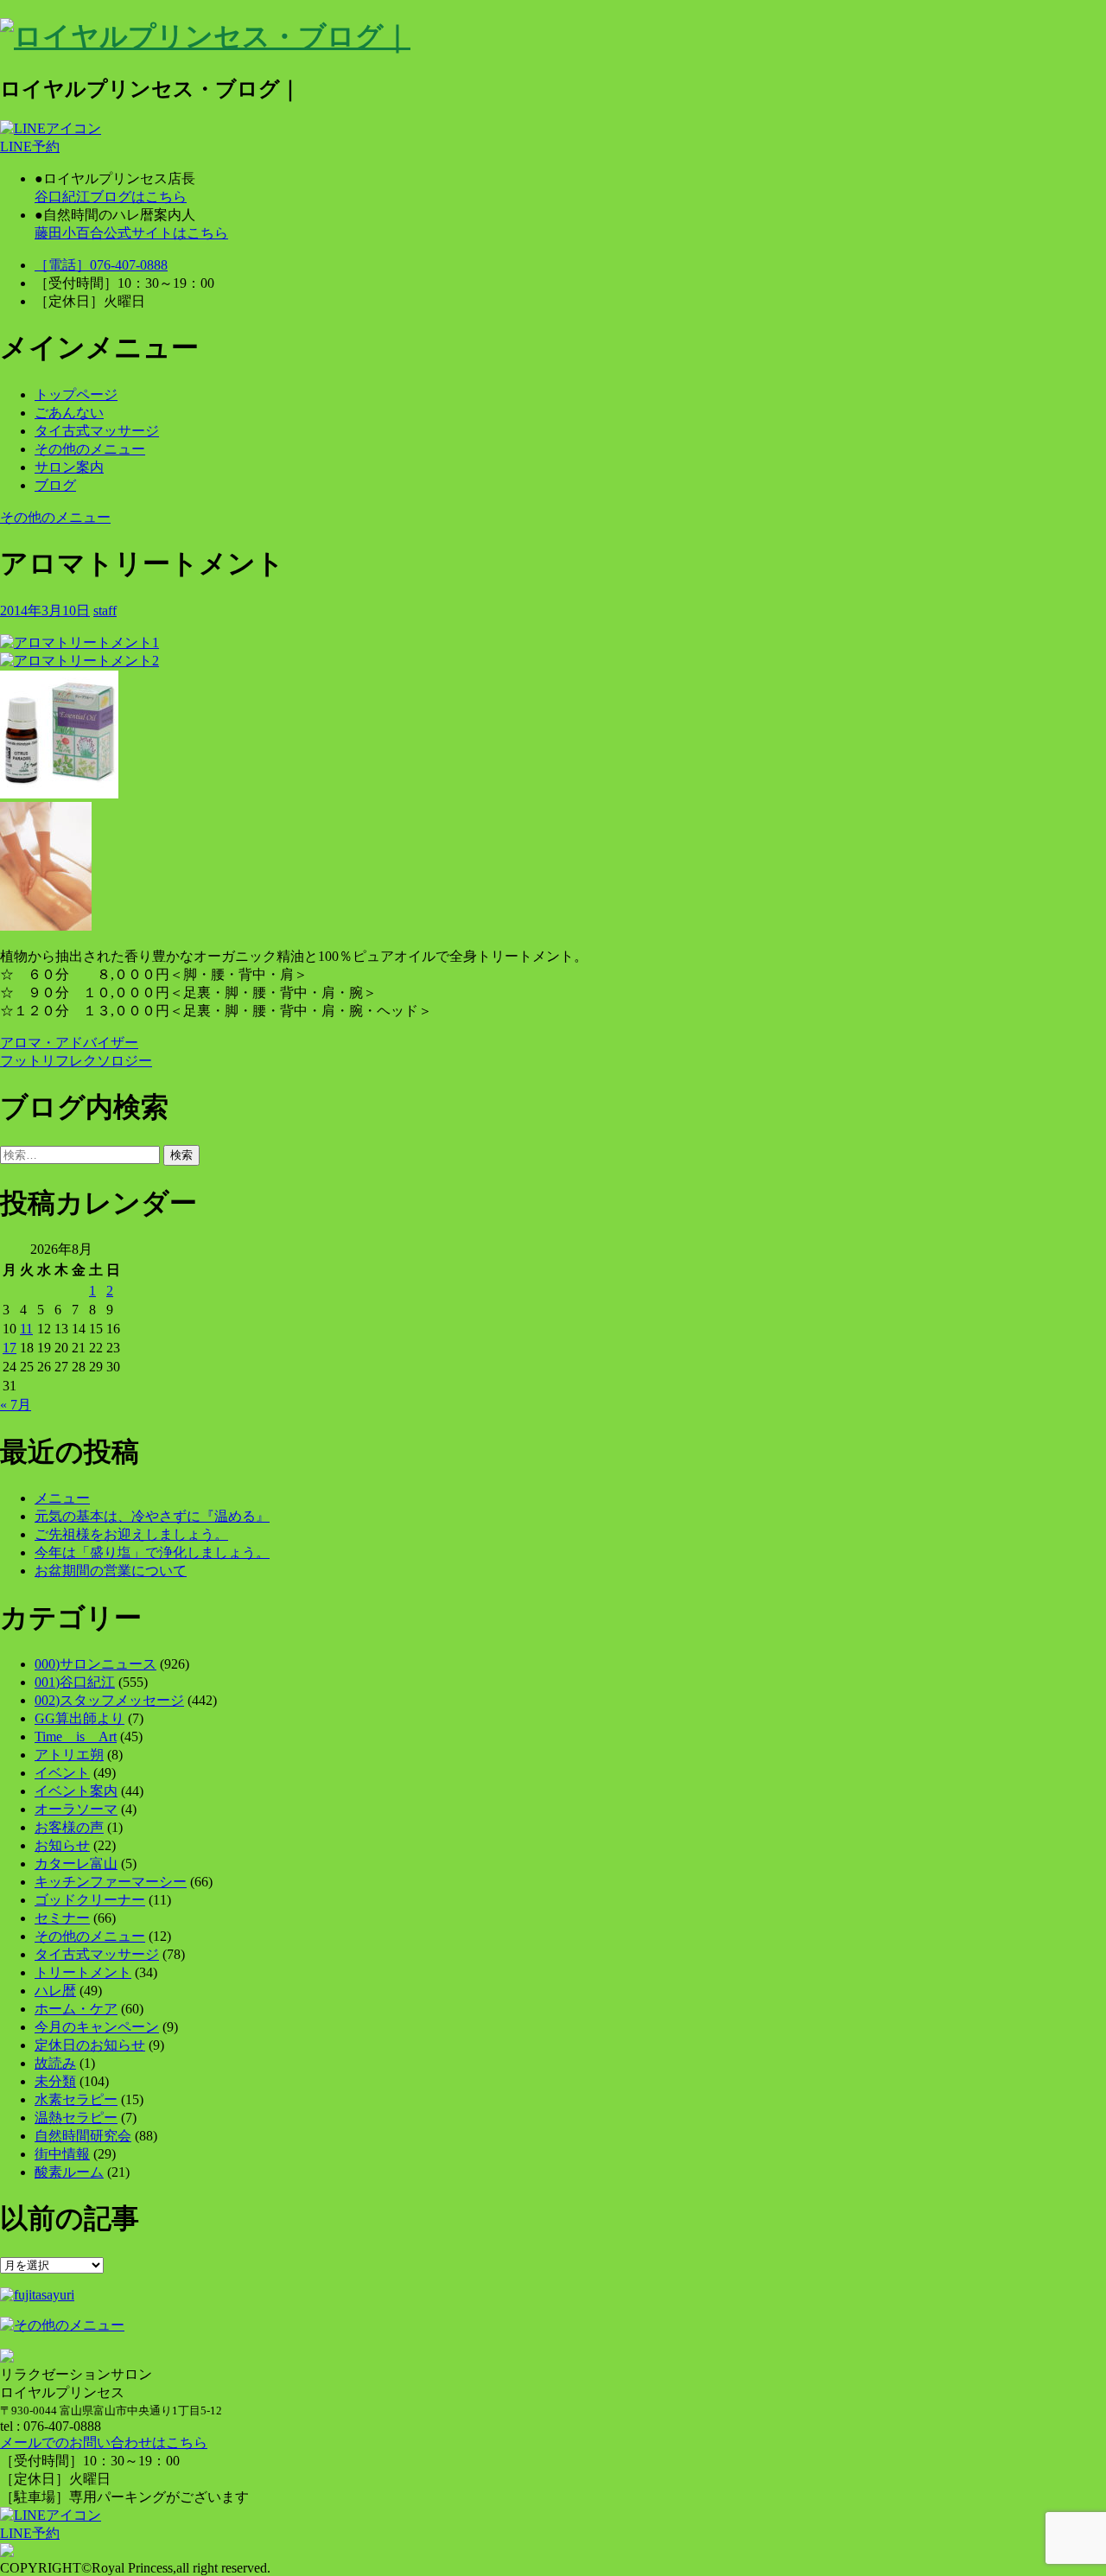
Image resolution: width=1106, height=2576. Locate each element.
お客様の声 (69, 1827)
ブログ (55, 485)
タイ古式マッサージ (97, 431)
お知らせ (62, 1845)
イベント (62, 1773)
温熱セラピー (76, 2118)
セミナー (62, 1918)
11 (26, 1329)
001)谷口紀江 (75, 1682)
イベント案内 (76, 1791)
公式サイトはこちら (131, 233)
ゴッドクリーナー (90, 1900)
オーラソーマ (76, 1809)
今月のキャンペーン (97, 2027)
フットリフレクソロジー (76, 1061)
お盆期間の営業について (111, 1571)
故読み (55, 2063)
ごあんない (69, 413)
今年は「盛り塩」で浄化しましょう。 (152, 1552)
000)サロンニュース (95, 1664)
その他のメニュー (90, 449)
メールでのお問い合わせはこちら (104, 2442)
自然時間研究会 (83, 2136)
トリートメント (83, 1972)
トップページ (76, 394)
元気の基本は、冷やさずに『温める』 (152, 1516)
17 (10, 1348)
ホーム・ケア (76, 2009)
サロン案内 (69, 467)
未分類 (55, 2081)
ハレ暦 (55, 1991)
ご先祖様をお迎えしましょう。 (131, 1534)
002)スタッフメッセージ (109, 1700)
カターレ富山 (76, 1864)
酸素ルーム (69, 2172)
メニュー (62, 1498)
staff (105, 611)
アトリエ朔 (69, 1755)
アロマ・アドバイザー (69, 1043)
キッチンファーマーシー (111, 1882)
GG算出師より (79, 1718)
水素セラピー (76, 2099)
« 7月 (16, 1405)
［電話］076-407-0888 (101, 265)
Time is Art (76, 1736)
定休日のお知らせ (90, 2045)
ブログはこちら (111, 197)
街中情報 (62, 2154)
